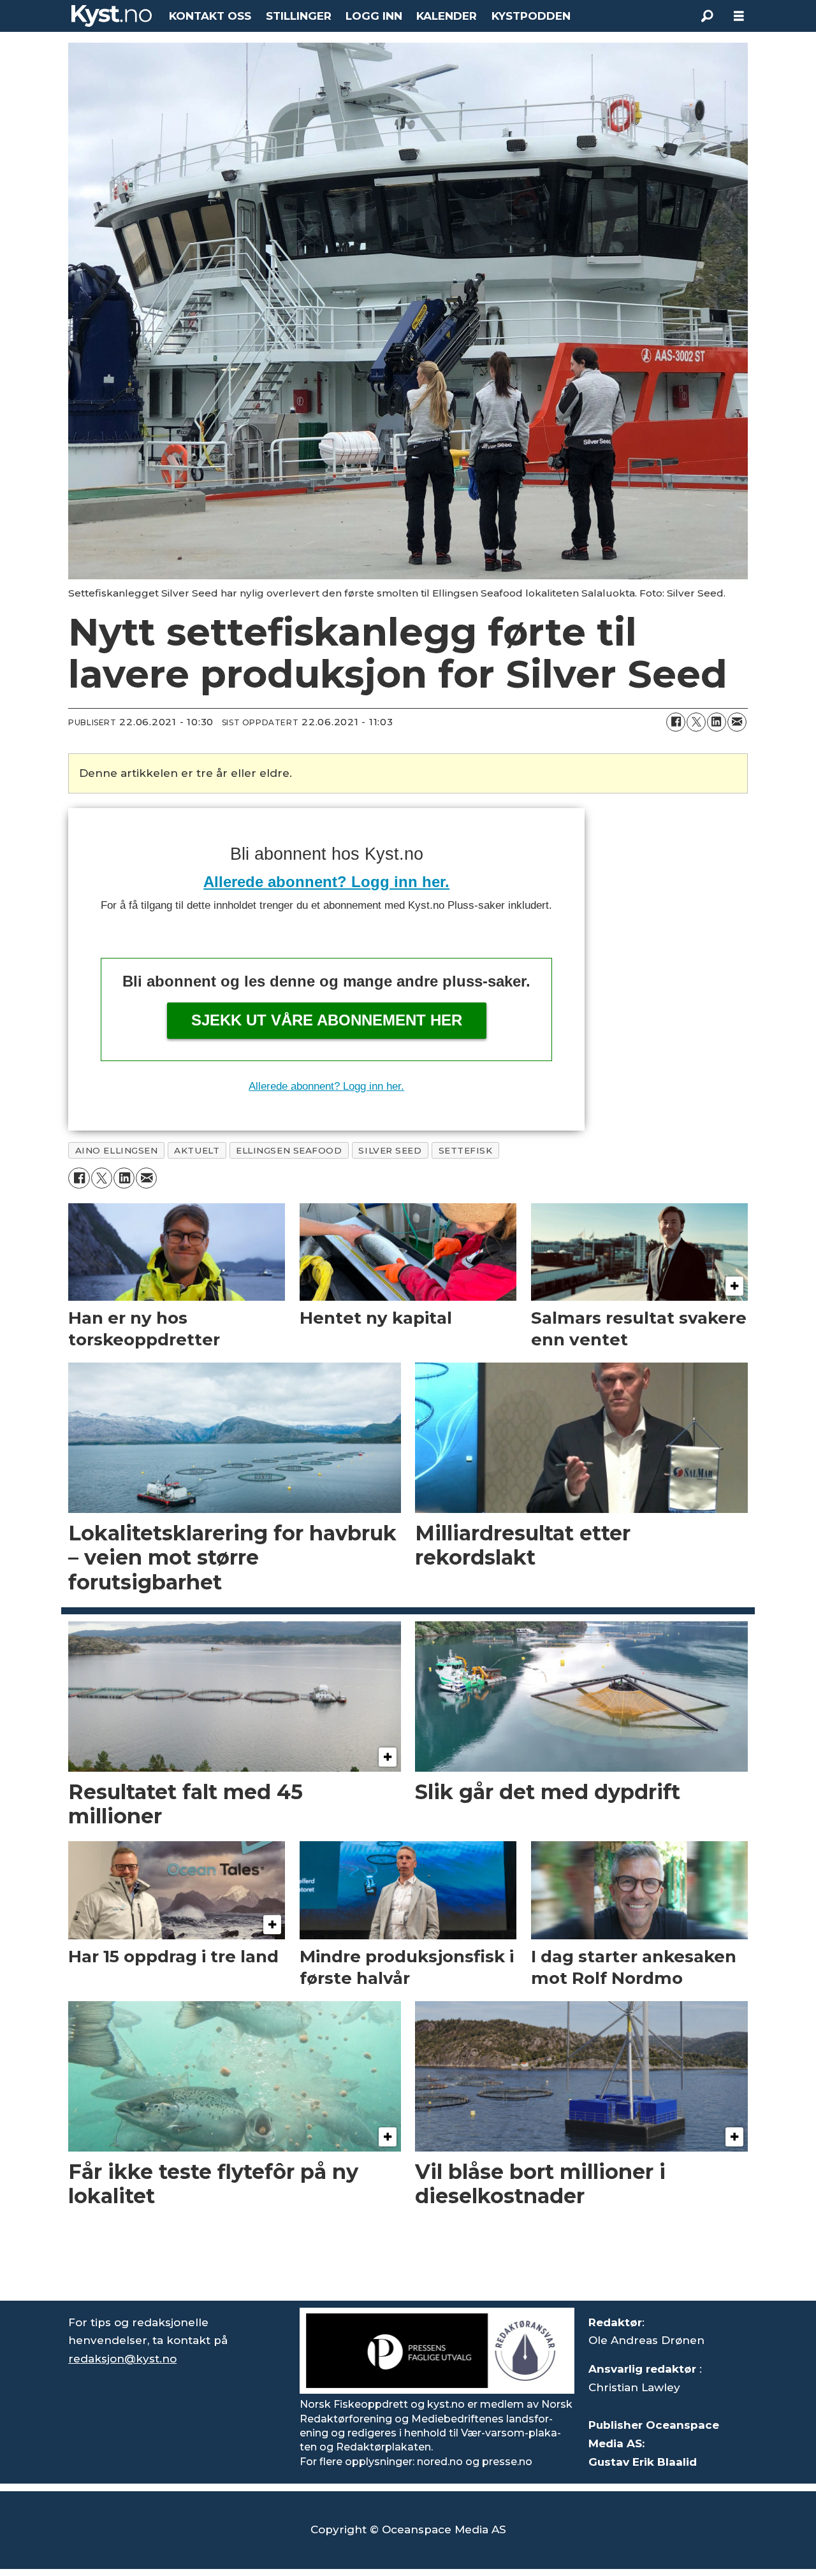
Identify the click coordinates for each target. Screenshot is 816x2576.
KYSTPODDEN (531, 16)
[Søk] (707, 16)
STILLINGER (299, 16)
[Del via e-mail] (737, 722)
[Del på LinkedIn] (717, 722)
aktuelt (197, 1150)
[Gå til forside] (112, 16)
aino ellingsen (117, 1150)
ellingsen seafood (289, 1150)
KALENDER (447, 16)
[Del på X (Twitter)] (696, 722)
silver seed (390, 1150)
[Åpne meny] (739, 16)
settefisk (466, 1150)
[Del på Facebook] (676, 722)
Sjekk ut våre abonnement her (327, 1020)
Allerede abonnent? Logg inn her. (326, 882)
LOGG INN (374, 16)
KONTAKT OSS (210, 16)
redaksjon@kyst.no (122, 2359)
